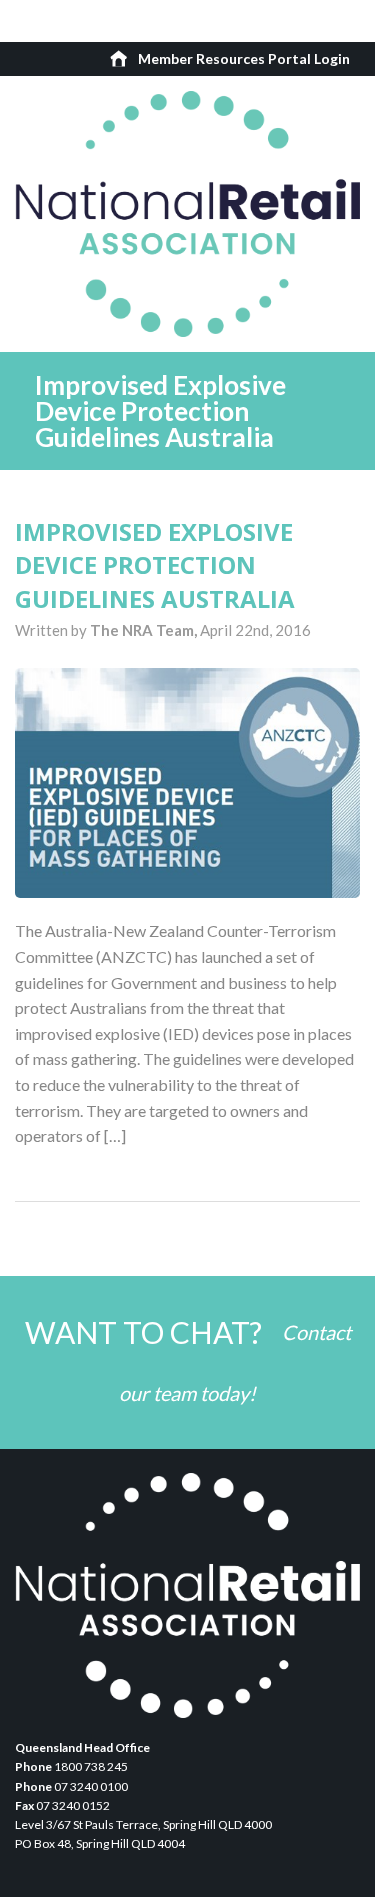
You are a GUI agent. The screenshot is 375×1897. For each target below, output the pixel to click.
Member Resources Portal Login (244, 58)
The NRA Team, (145, 630)
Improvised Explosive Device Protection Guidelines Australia (155, 565)
